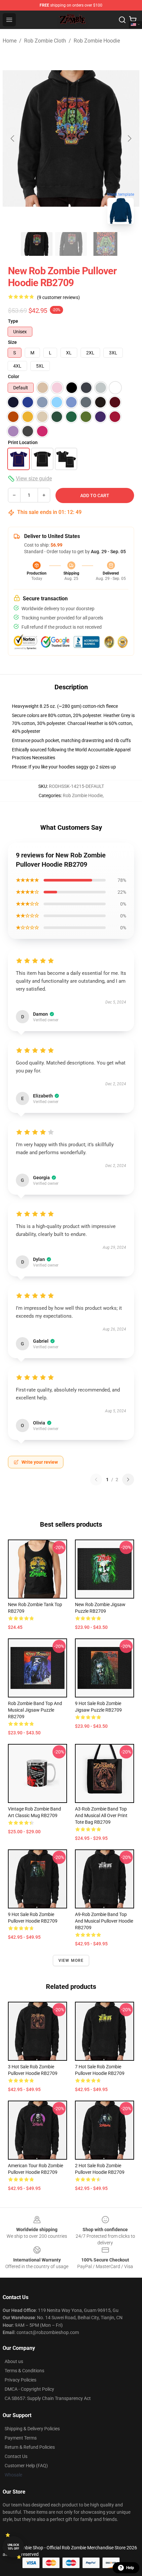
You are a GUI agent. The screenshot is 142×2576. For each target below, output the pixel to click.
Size (12, 342)
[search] (122, 20)
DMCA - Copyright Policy (29, 2389)
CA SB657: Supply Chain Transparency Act (48, 2398)
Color (14, 376)
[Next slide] (129, 138)
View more (71, 1961)
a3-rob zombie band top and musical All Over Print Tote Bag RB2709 (101, 1815)
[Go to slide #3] (105, 244)
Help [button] (130, 2568)
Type (13, 321)
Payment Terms (21, 2438)
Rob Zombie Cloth (45, 41)
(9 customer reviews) (58, 297)
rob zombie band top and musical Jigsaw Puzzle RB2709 (35, 1710)
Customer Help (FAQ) (26, 2466)
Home (10, 41)
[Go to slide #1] (37, 244)
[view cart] (133, 20)
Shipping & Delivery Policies (32, 2429)
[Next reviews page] (128, 1480)
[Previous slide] (13, 138)
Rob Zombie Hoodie (97, 41)
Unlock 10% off (13, 2547)
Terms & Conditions (24, 2371)
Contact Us (16, 2456)
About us (14, 2361)
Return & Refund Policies (30, 2447)
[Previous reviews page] (96, 1480)
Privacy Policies (20, 2380)
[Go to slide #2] (71, 244)
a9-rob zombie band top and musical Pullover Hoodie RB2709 (104, 1921)
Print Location (23, 442)
